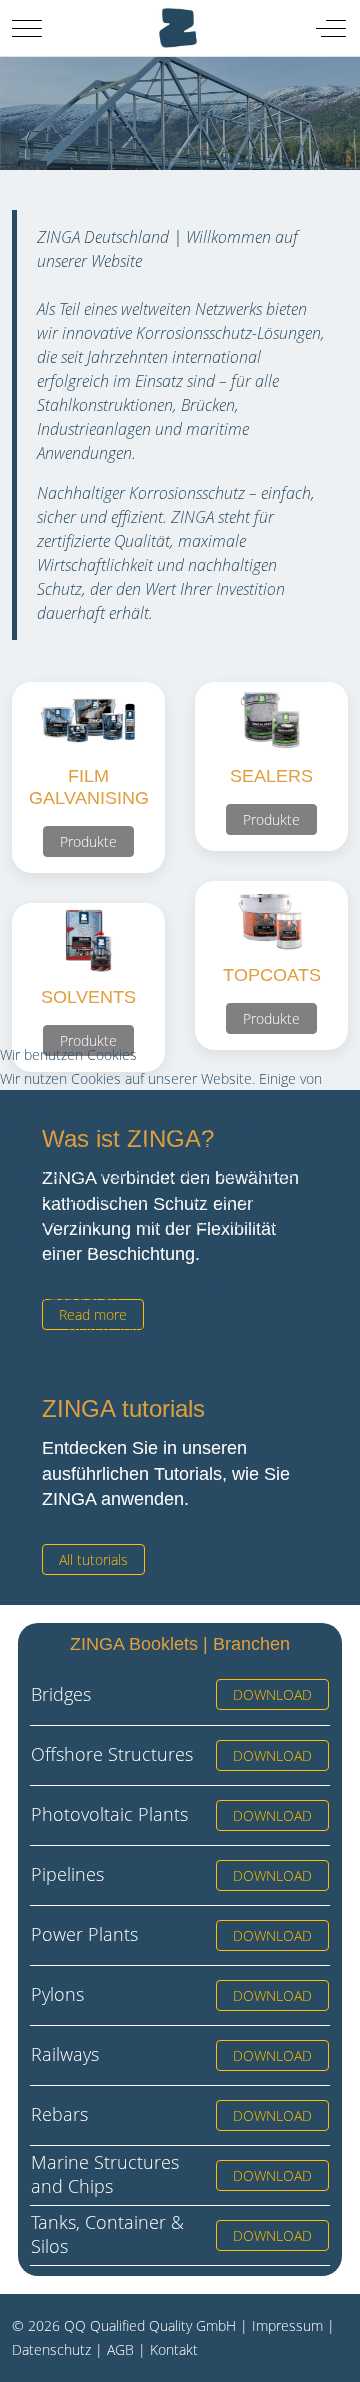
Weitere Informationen (136, 1326)
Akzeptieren (76, 1294)
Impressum (258, 1326)
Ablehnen (223, 1294)
